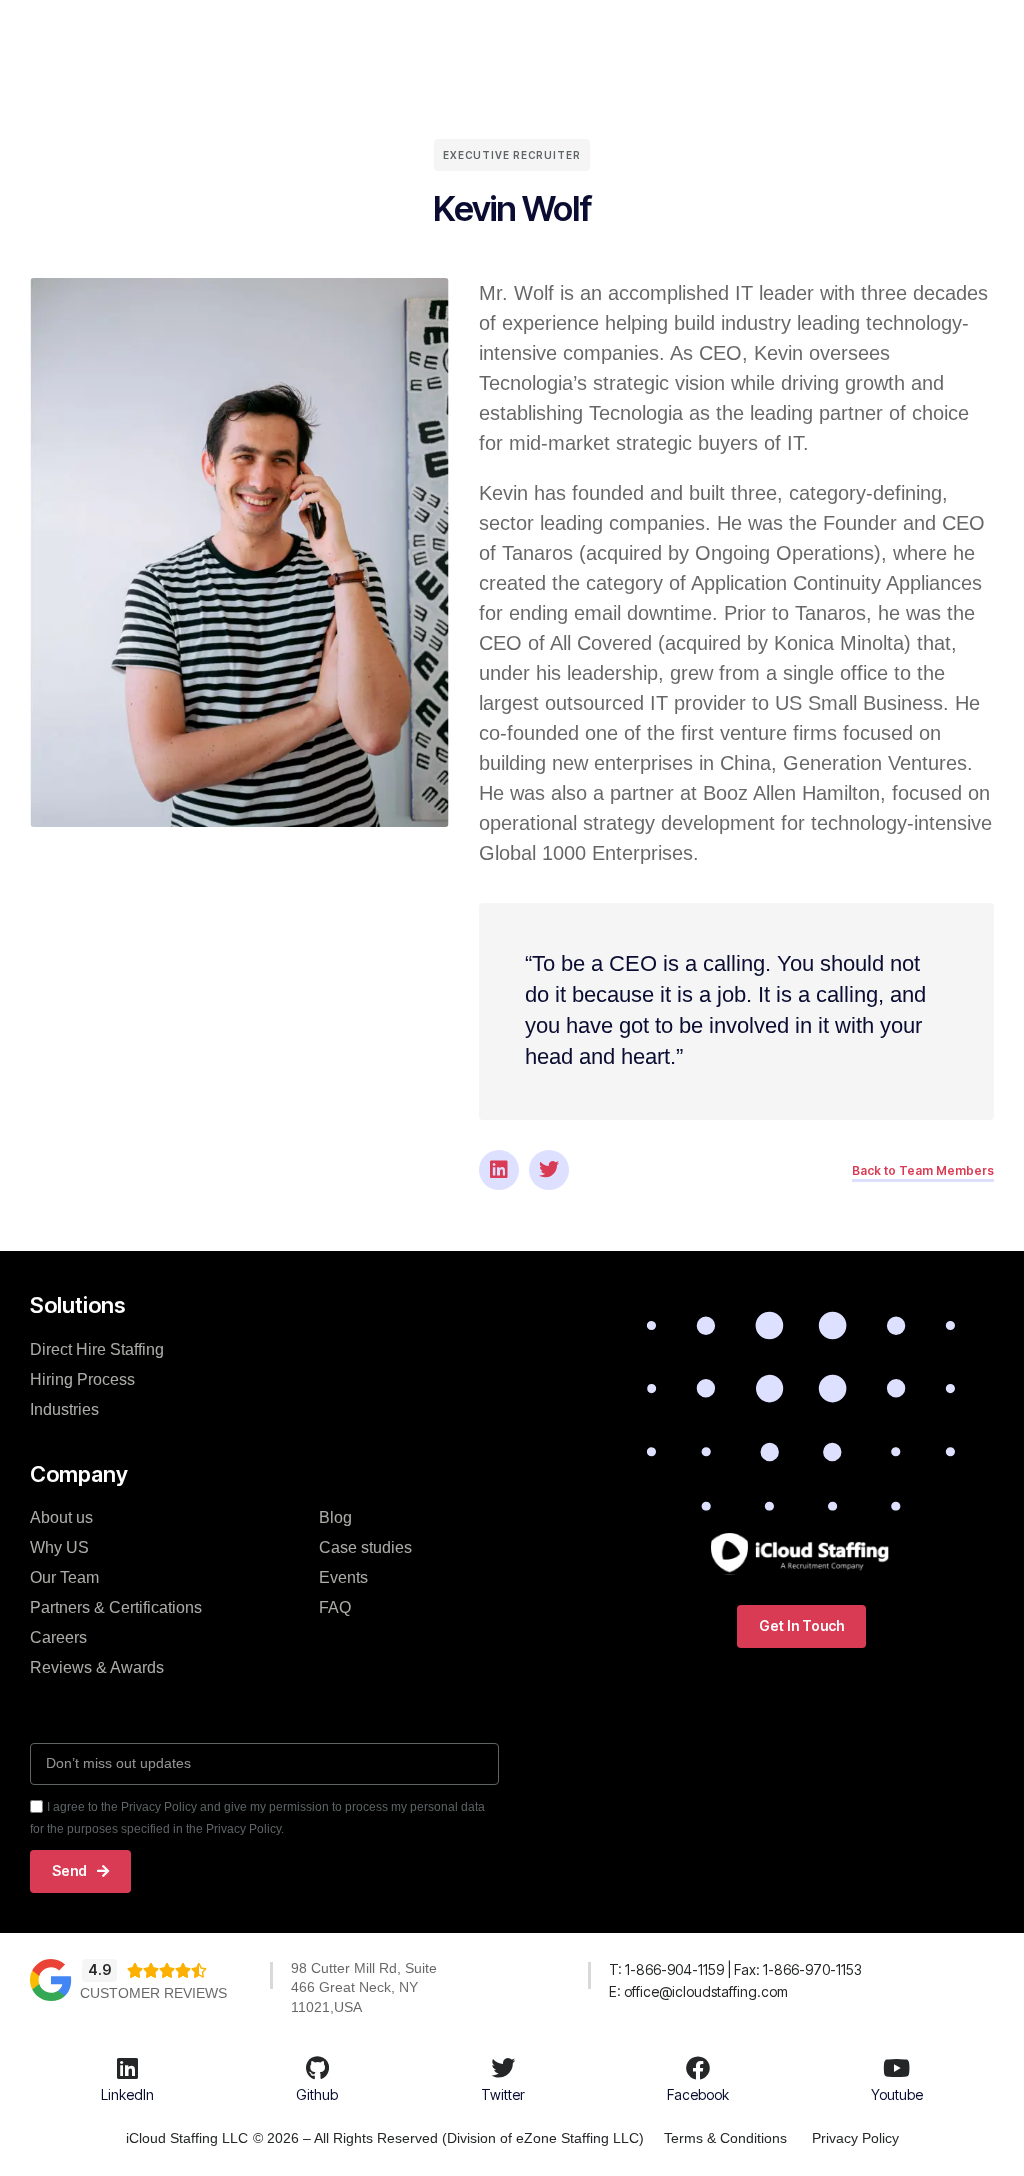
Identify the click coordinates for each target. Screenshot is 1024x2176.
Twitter (503, 2094)
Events (343, 1577)
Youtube (897, 2094)
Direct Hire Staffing (97, 1349)
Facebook (698, 2094)
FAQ (335, 1607)
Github (317, 2094)
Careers (58, 1637)
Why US (59, 1547)
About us (61, 1517)
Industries (64, 1409)
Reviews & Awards (97, 1667)
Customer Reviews (153, 1993)
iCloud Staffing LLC (187, 2138)
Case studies (365, 1547)
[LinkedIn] (128, 2068)
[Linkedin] (499, 1170)
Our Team (64, 1577)
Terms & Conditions (725, 2138)
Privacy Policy (855, 2138)
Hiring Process (82, 1379)
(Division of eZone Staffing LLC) (543, 2138)
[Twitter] (549, 1170)
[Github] (317, 2068)
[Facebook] (698, 2068)
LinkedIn (127, 2094)
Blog (335, 1517)
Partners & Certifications (116, 1607)
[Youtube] (897, 2068)
